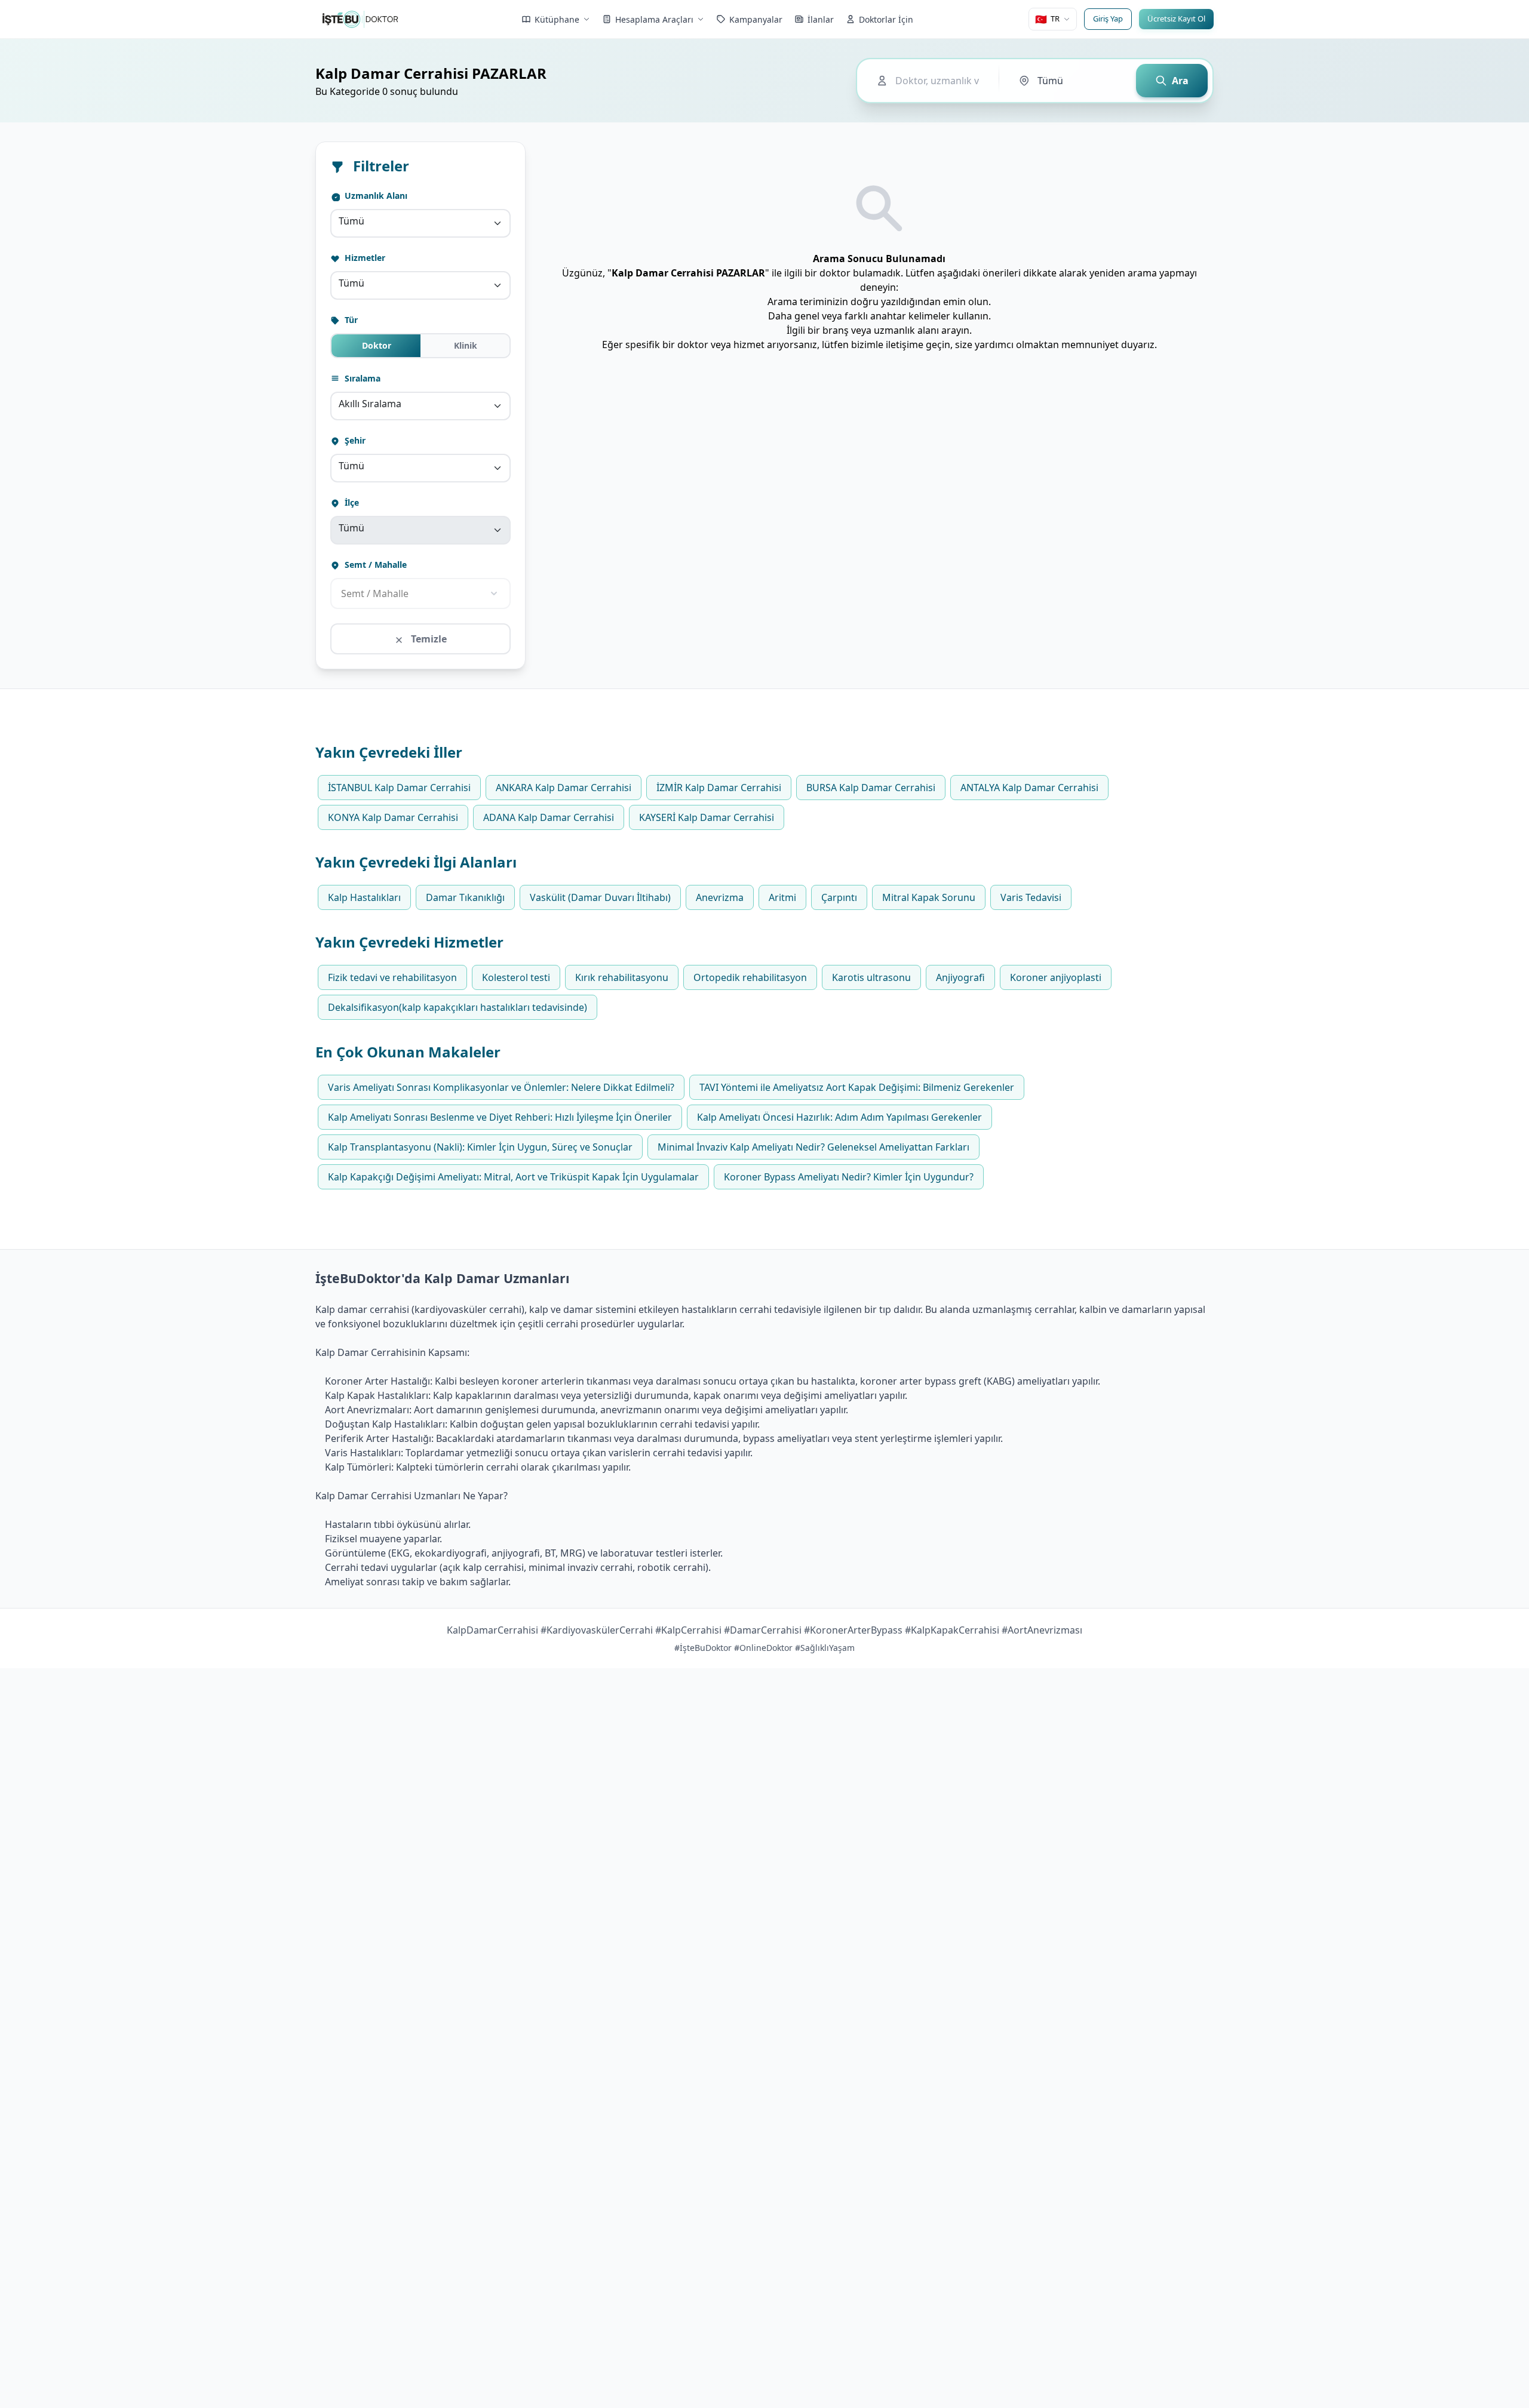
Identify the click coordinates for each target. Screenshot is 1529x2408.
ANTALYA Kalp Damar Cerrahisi (1029, 788)
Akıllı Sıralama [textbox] (370, 404)
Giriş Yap (1108, 19)
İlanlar (821, 19)
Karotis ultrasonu (871, 977)
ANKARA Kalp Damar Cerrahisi (564, 788)
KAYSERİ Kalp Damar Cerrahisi (707, 817)
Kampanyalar (756, 19)
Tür (350, 320)
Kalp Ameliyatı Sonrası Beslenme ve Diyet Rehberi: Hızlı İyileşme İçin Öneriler (500, 1117)
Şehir (354, 440)
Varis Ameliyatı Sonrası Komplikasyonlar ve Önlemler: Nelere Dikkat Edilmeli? (501, 1087)
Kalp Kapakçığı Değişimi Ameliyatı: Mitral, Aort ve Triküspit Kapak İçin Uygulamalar (513, 1177)
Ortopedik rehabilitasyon (750, 977)
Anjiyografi (960, 977)
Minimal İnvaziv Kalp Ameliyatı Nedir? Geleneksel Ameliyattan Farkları (813, 1147)
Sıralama (361, 378)
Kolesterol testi (516, 977)
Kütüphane (557, 19)
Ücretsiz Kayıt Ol (1176, 19)
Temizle (428, 639)
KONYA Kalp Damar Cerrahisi (393, 817)
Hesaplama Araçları (654, 19)
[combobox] (420, 223)
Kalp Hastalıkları (364, 897)
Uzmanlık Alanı (375, 196)
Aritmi (782, 897)
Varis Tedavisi (1031, 897)
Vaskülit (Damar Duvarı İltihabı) (600, 897)
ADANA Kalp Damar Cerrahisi (549, 817)
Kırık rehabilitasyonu (622, 977)
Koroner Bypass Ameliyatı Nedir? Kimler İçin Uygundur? (849, 1177)
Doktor (377, 345)
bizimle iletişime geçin (901, 345)
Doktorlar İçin (886, 19)
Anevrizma (720, 897)
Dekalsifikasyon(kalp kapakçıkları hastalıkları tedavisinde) (458, 1007)
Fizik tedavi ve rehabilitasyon (392, 977)
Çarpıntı (839, 897)
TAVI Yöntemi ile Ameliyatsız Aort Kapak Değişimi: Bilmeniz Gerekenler (857, 1087)
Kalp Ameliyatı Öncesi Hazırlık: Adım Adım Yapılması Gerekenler (839, 1117)
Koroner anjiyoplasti (1056, 977)
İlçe (351, 502)
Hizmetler (364, 258)
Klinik (466, 345)
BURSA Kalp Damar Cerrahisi (871, 788)
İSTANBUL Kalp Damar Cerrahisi (399, 788)
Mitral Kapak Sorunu (929, 897)
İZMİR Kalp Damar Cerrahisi (719, 788)
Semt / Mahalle (374, 565)
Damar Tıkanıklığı (465, 897)
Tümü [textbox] (351, 221)
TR (1047, 19)
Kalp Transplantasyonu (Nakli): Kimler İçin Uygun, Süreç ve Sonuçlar (480, 1147)
